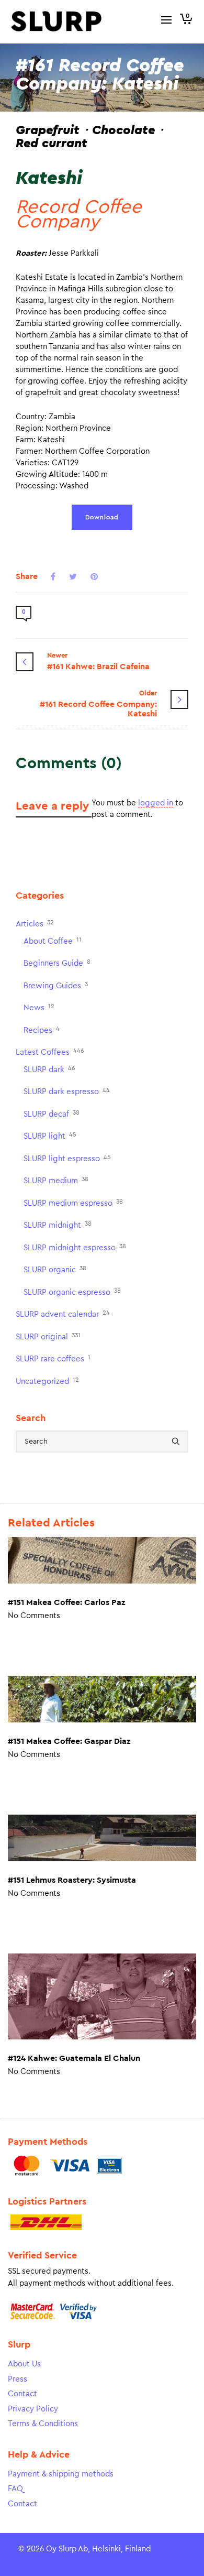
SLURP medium (56, 1180)
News (39, 1007)
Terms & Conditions (43, 2424)
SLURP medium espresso (73, 1203)
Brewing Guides (56, 985)
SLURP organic (55, 1269)
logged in (156, 803)
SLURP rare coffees (53, 1358)
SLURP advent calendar (63, 1314)
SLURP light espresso (67, 1158)
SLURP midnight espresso (75, 1247)
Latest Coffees (50, 1052)
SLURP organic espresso (72, 1292)
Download (102, 517)
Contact (22, 2394)
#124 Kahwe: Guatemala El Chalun (74, 2058)
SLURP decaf (52, 1114)
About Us (24, 2364)
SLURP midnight (58, 1225)
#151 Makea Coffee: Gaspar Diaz (69, 1741)
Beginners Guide (57, 963)
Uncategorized (47, 1381)
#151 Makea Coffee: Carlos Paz (66, 1602)
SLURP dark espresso (67, 1091)
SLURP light (50, 1136)
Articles (35, 924)
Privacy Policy (33, 2409)
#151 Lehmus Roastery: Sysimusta (72, 1880)
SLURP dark (49, 1069)
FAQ (15, 2489)
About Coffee (53, 941)
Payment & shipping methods (61, 2474)
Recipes (42, 1030)
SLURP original (48, 1336)
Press (18, 2379)
